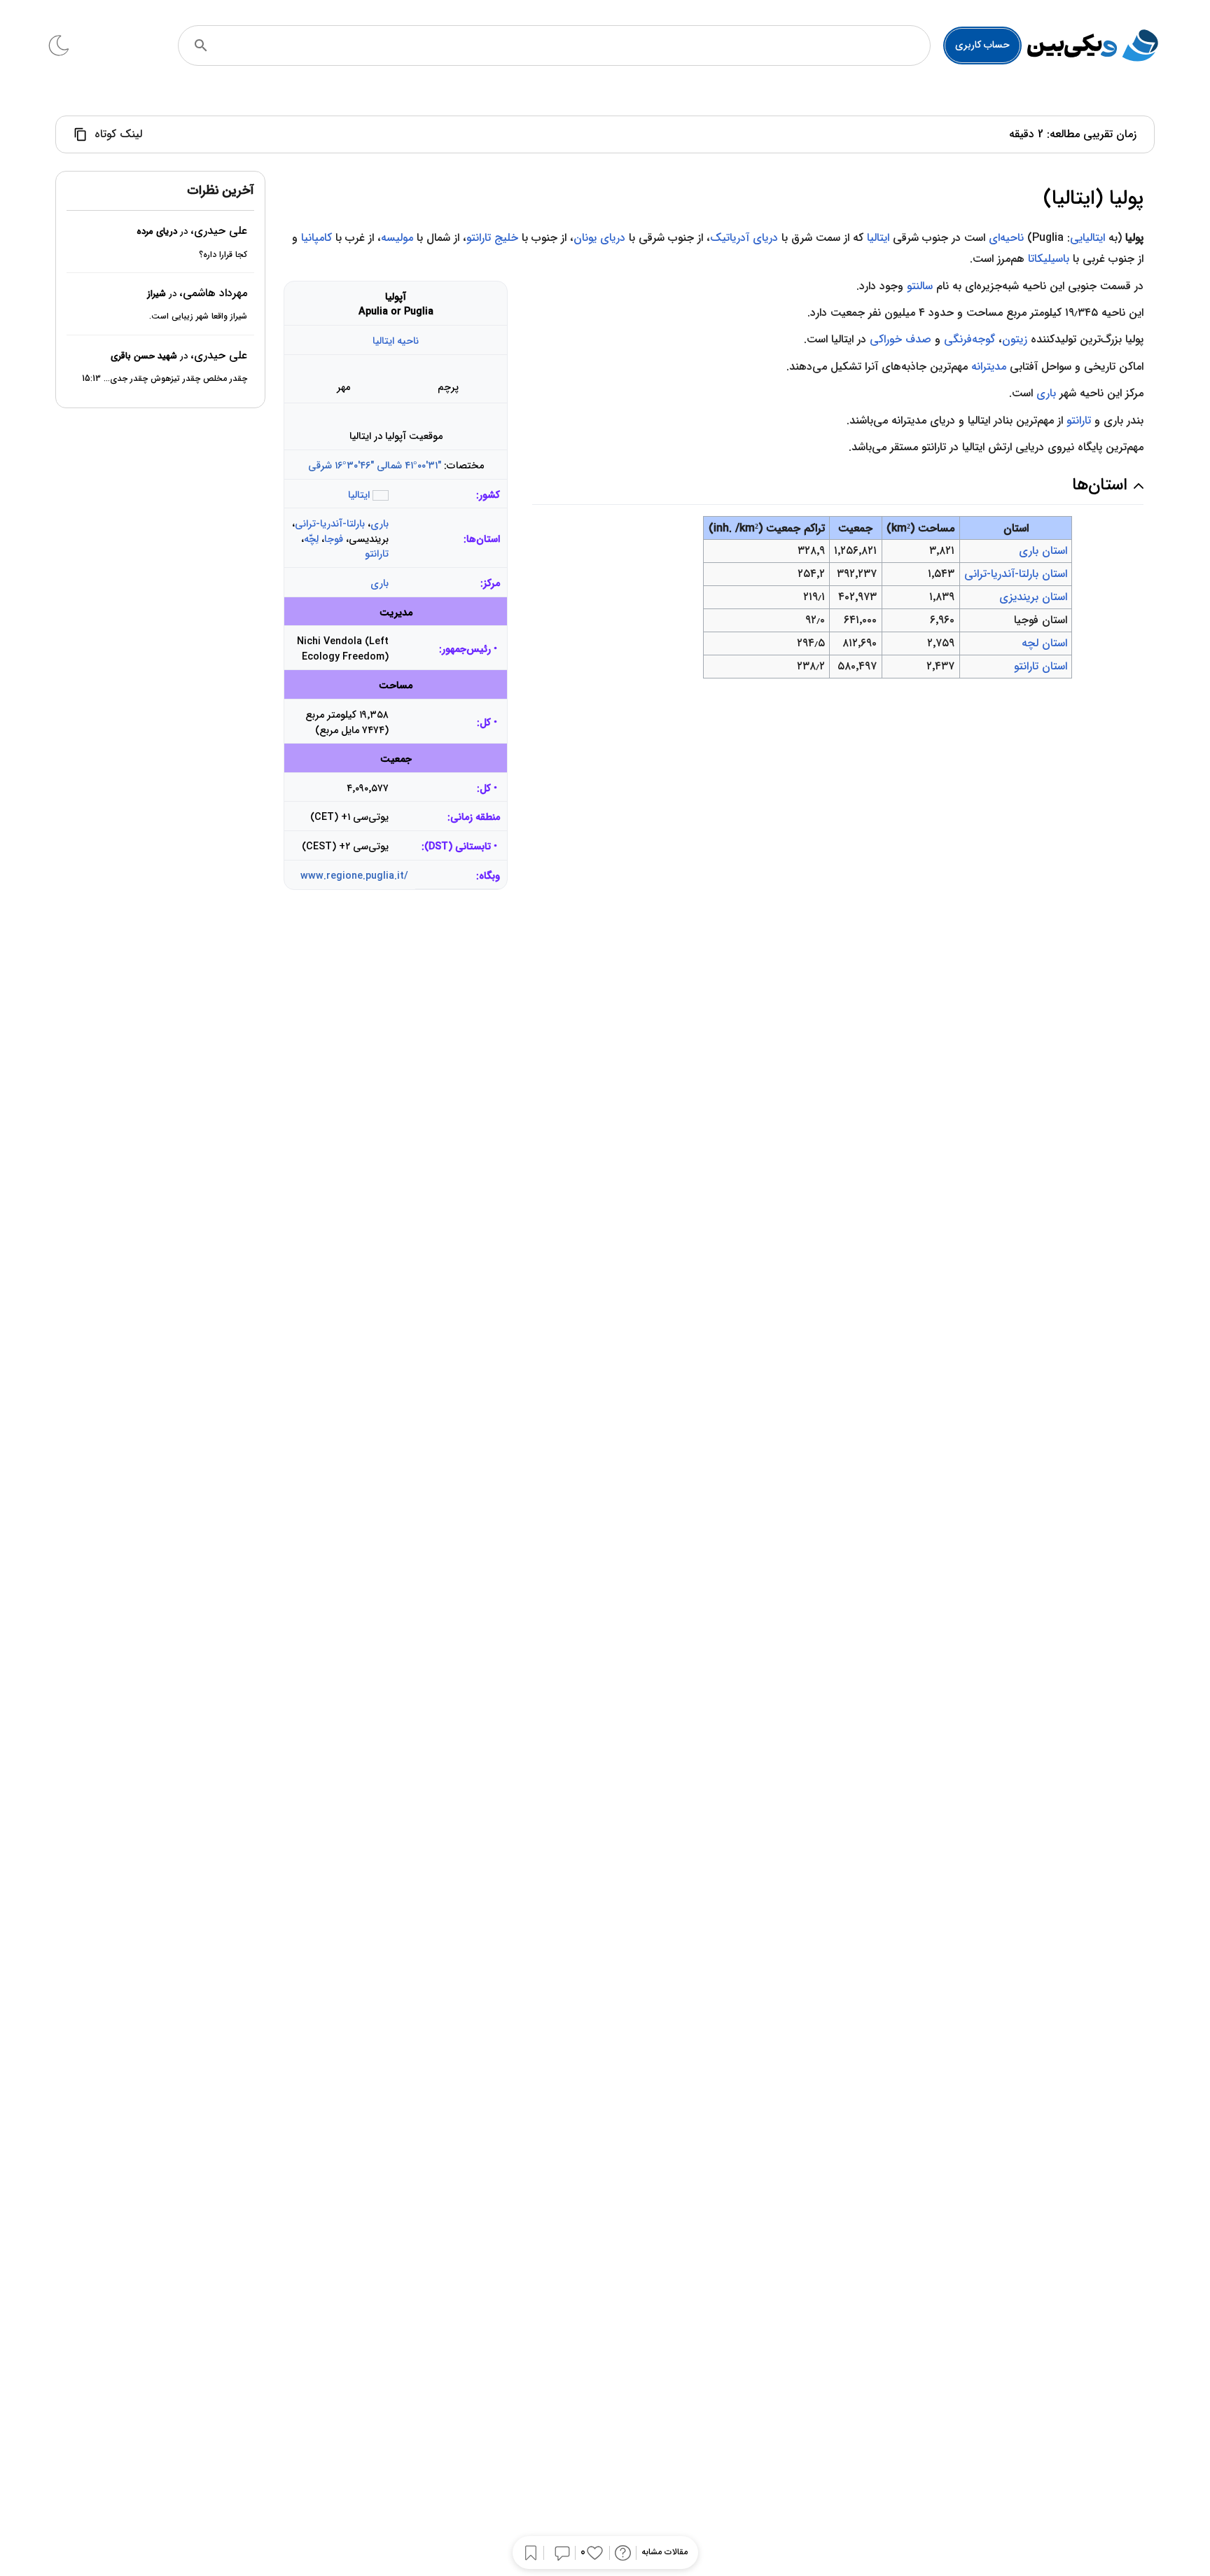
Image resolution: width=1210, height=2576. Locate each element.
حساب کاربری (982, 45)
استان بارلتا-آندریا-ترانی (1016, 574)
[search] (201, 46)
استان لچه (1044, 643)
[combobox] (573, 46)
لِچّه (311, 539)
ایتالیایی (1087, 238)
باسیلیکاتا (1049, 259)
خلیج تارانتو (492, 238)
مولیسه (397, 238)
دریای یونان (599, 238)
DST (438, 847)
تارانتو (377, 554)
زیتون (1015, 339)
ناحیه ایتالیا (396, 341)
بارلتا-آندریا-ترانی (330, 524)
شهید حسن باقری (144, 356)
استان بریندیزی (1033, 597)
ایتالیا (878, 238)
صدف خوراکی (900, 339)
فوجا (334, 539)
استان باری (1043, 551)
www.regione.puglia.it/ (354, 876)
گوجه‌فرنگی (969, 339)
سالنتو (920, 286)
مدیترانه (989, 367)
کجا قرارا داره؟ (223, 255)
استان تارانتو (1041, 666)
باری (380, 524)
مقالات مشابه (665, 2553)
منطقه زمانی (475, 817)
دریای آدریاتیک (744, 238)
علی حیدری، (219, 231)
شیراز (157, 294)
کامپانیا (317, 238)
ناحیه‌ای (1006, 238)
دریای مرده (157, 232)
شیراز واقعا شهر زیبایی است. (198, 317)
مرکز (492, 584)
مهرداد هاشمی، (213, 293)
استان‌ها (483, 539)
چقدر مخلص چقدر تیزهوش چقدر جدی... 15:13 (165, 379)
